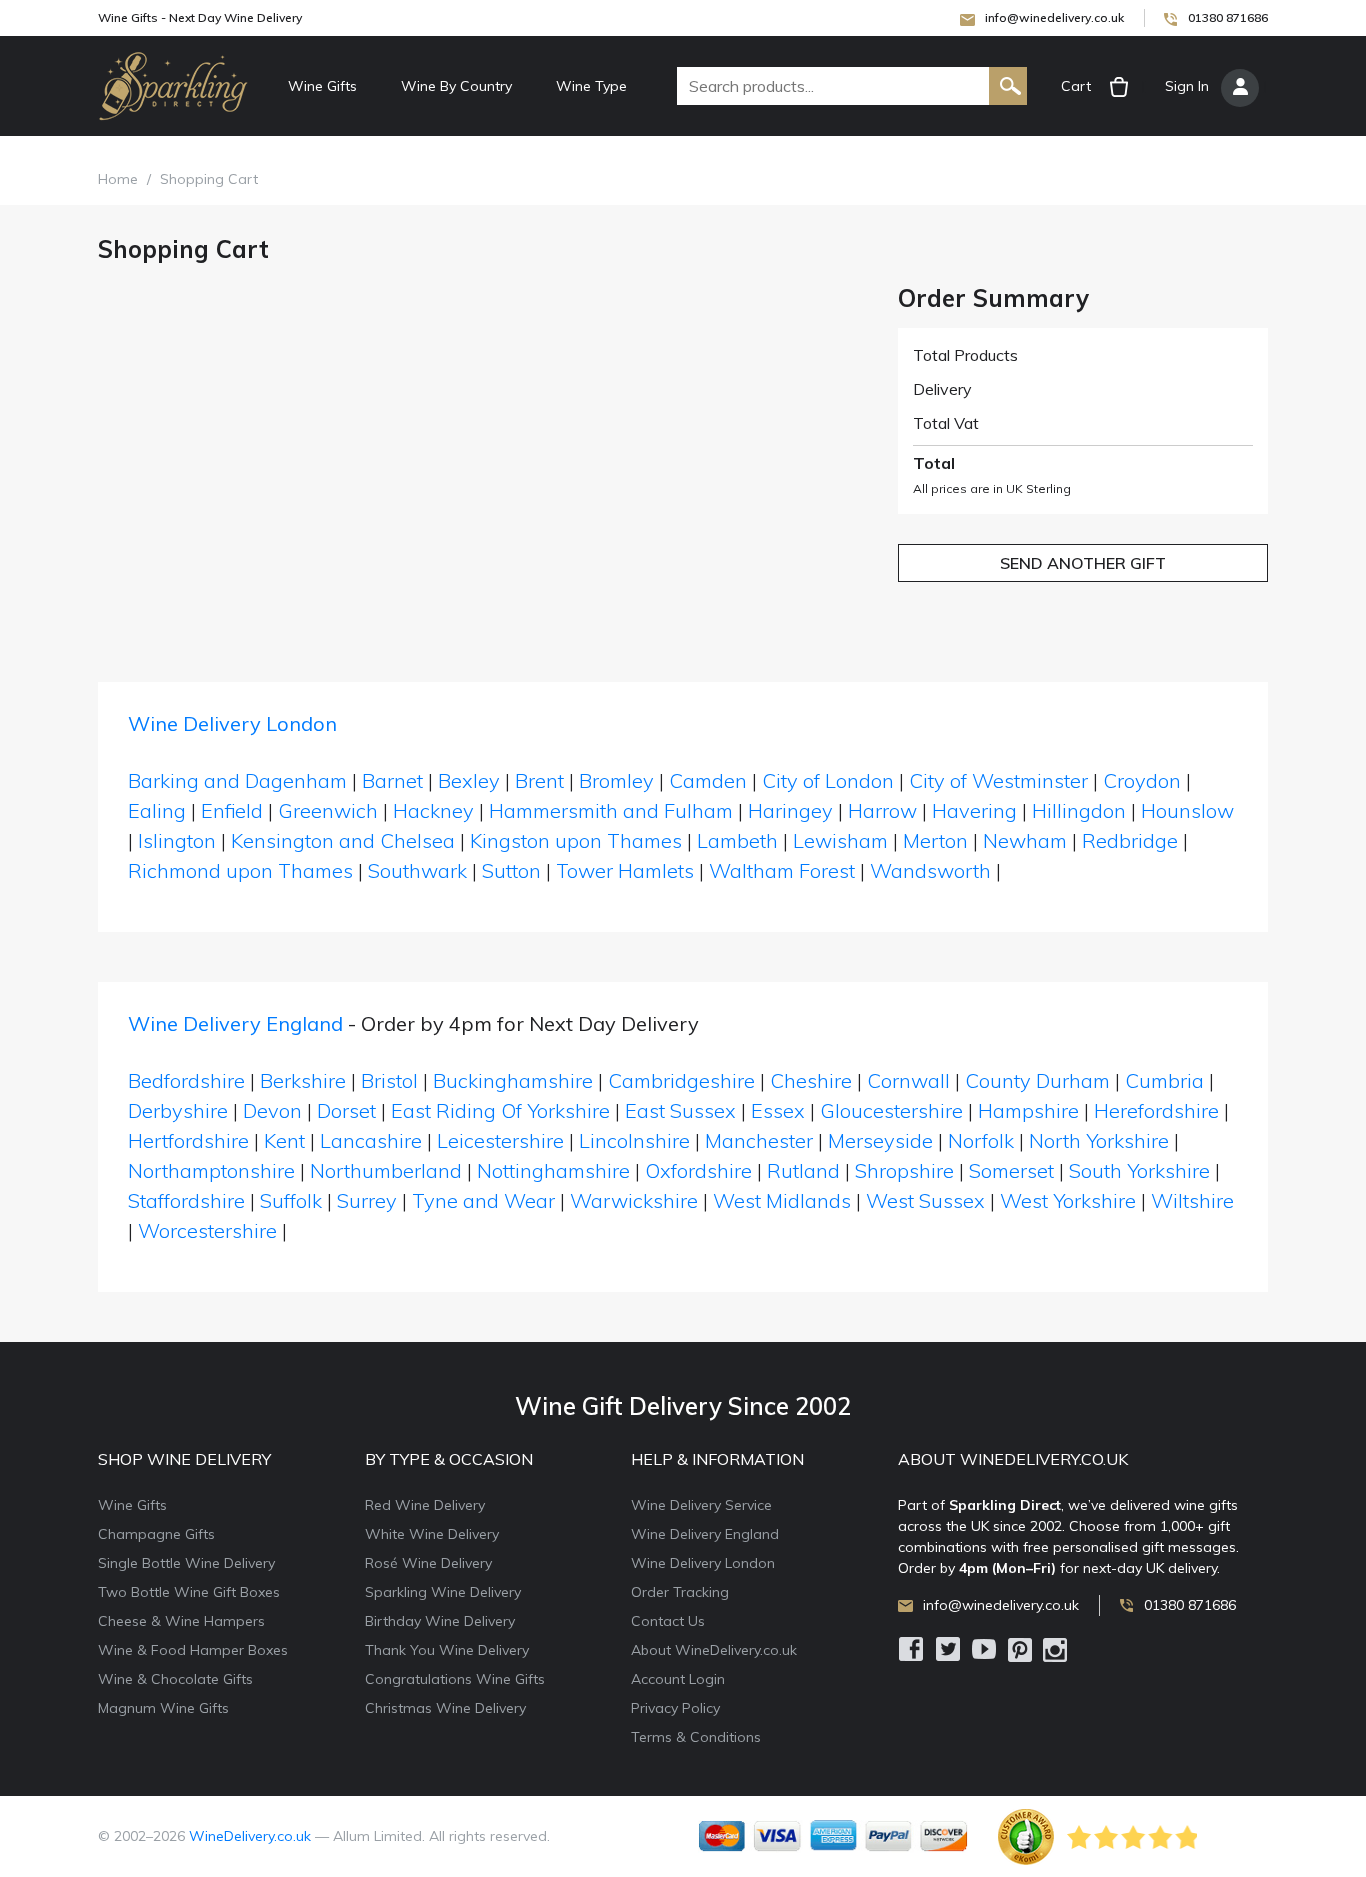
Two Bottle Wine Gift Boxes (189, 1592)
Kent (284, 1140)
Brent (539, 780)
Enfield (232, 810)
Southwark (417, 870)
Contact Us (668, 1621)
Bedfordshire (186, 1080)
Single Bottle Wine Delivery (186, 1563)
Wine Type (591, 86)
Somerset (1011, 1170)
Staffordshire (186, 1200)
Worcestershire (207, 1230)
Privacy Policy (675, 1708)
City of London (828, 780)
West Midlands (782, 1200)
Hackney (433, 810)
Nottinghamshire (553, 1170)
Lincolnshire (634, 1140)
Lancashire (371, 1140)
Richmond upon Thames (240, 870)
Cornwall (908, 1080)
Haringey (790, 810)
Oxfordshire (698, 1170)
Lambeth (737, 840)
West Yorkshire (1068, 1200)
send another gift (1083, 563)
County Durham (1037, 1080)
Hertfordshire (188, 1140)
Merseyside (880, 1140)
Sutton (511, 870)
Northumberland (386, 1170)
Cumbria (1164, 1080)
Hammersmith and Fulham (611, 810)
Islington (177, 840)
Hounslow (1187, 810)
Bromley (616, 780)
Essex (778, 1110)
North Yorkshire (1099, 1140)
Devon (272, 1110)
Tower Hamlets (625, 870)
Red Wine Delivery (425, 1505)
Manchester (759, 1140)
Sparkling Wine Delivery (443, 1592)
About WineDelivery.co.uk (714, 1650)
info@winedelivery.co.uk (1054, 17)
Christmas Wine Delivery (445, 1708)
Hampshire (1028, 1110)
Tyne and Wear (483, 1200)
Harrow (882, 810)
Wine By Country (456, 86)
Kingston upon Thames (576, 840)
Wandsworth (930, 870)
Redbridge (1130, 840)
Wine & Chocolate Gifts (175, 1679)
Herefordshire (1156, 1110)
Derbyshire (178, 1110)
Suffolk (291, 1200)
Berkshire (303, 1080)
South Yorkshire (1139, 1170)
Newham (1025, 840)
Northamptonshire (211, 1170)
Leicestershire (500, 1140)
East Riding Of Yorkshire (500, 1110)
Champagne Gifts (156, 1534)
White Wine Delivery (432, 1534)
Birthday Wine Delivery (440, 1621)
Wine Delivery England (235, 1023)
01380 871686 (1228, 17)
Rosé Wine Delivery (428, 1563)
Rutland (803, 1170)
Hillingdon (1079, 810)
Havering (974, 810)
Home (118, 179)
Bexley (469, 780)
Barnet (392, 780)
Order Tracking (680, 1592)
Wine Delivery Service (701, 1505)
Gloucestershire (891, 1110)
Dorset (346, 1110)
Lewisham (840, 840)
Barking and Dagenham (237, 780)
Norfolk (981, 1140)
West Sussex (925, 1200)
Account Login (678, 1679)
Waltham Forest (782, 870)
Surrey (367, 1200)
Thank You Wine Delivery (447, 1650)
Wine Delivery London (232, 723)
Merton (935, 840)
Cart (1076, 86)
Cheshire (811, 1080)
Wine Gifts (322, 86)
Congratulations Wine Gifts (455, 1679)
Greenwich (328, 810)
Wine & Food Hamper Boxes (193, 1650)
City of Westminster (998, 780)
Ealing (157, 810)
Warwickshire (634, 1200)
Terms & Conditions (696, 1737)
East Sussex (680, 1110)
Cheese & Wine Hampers (181, 1621)
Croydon (1142, 780)
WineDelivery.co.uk (250, 1836)
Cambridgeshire (681, 1080)
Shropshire (904, 1170)
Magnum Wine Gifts (163, 1708)
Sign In (1187, 86)
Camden (708, 780)
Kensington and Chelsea (343, 840)
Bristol (389, 1080)
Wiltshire (1192, 1200)
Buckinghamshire (513, 1080)
